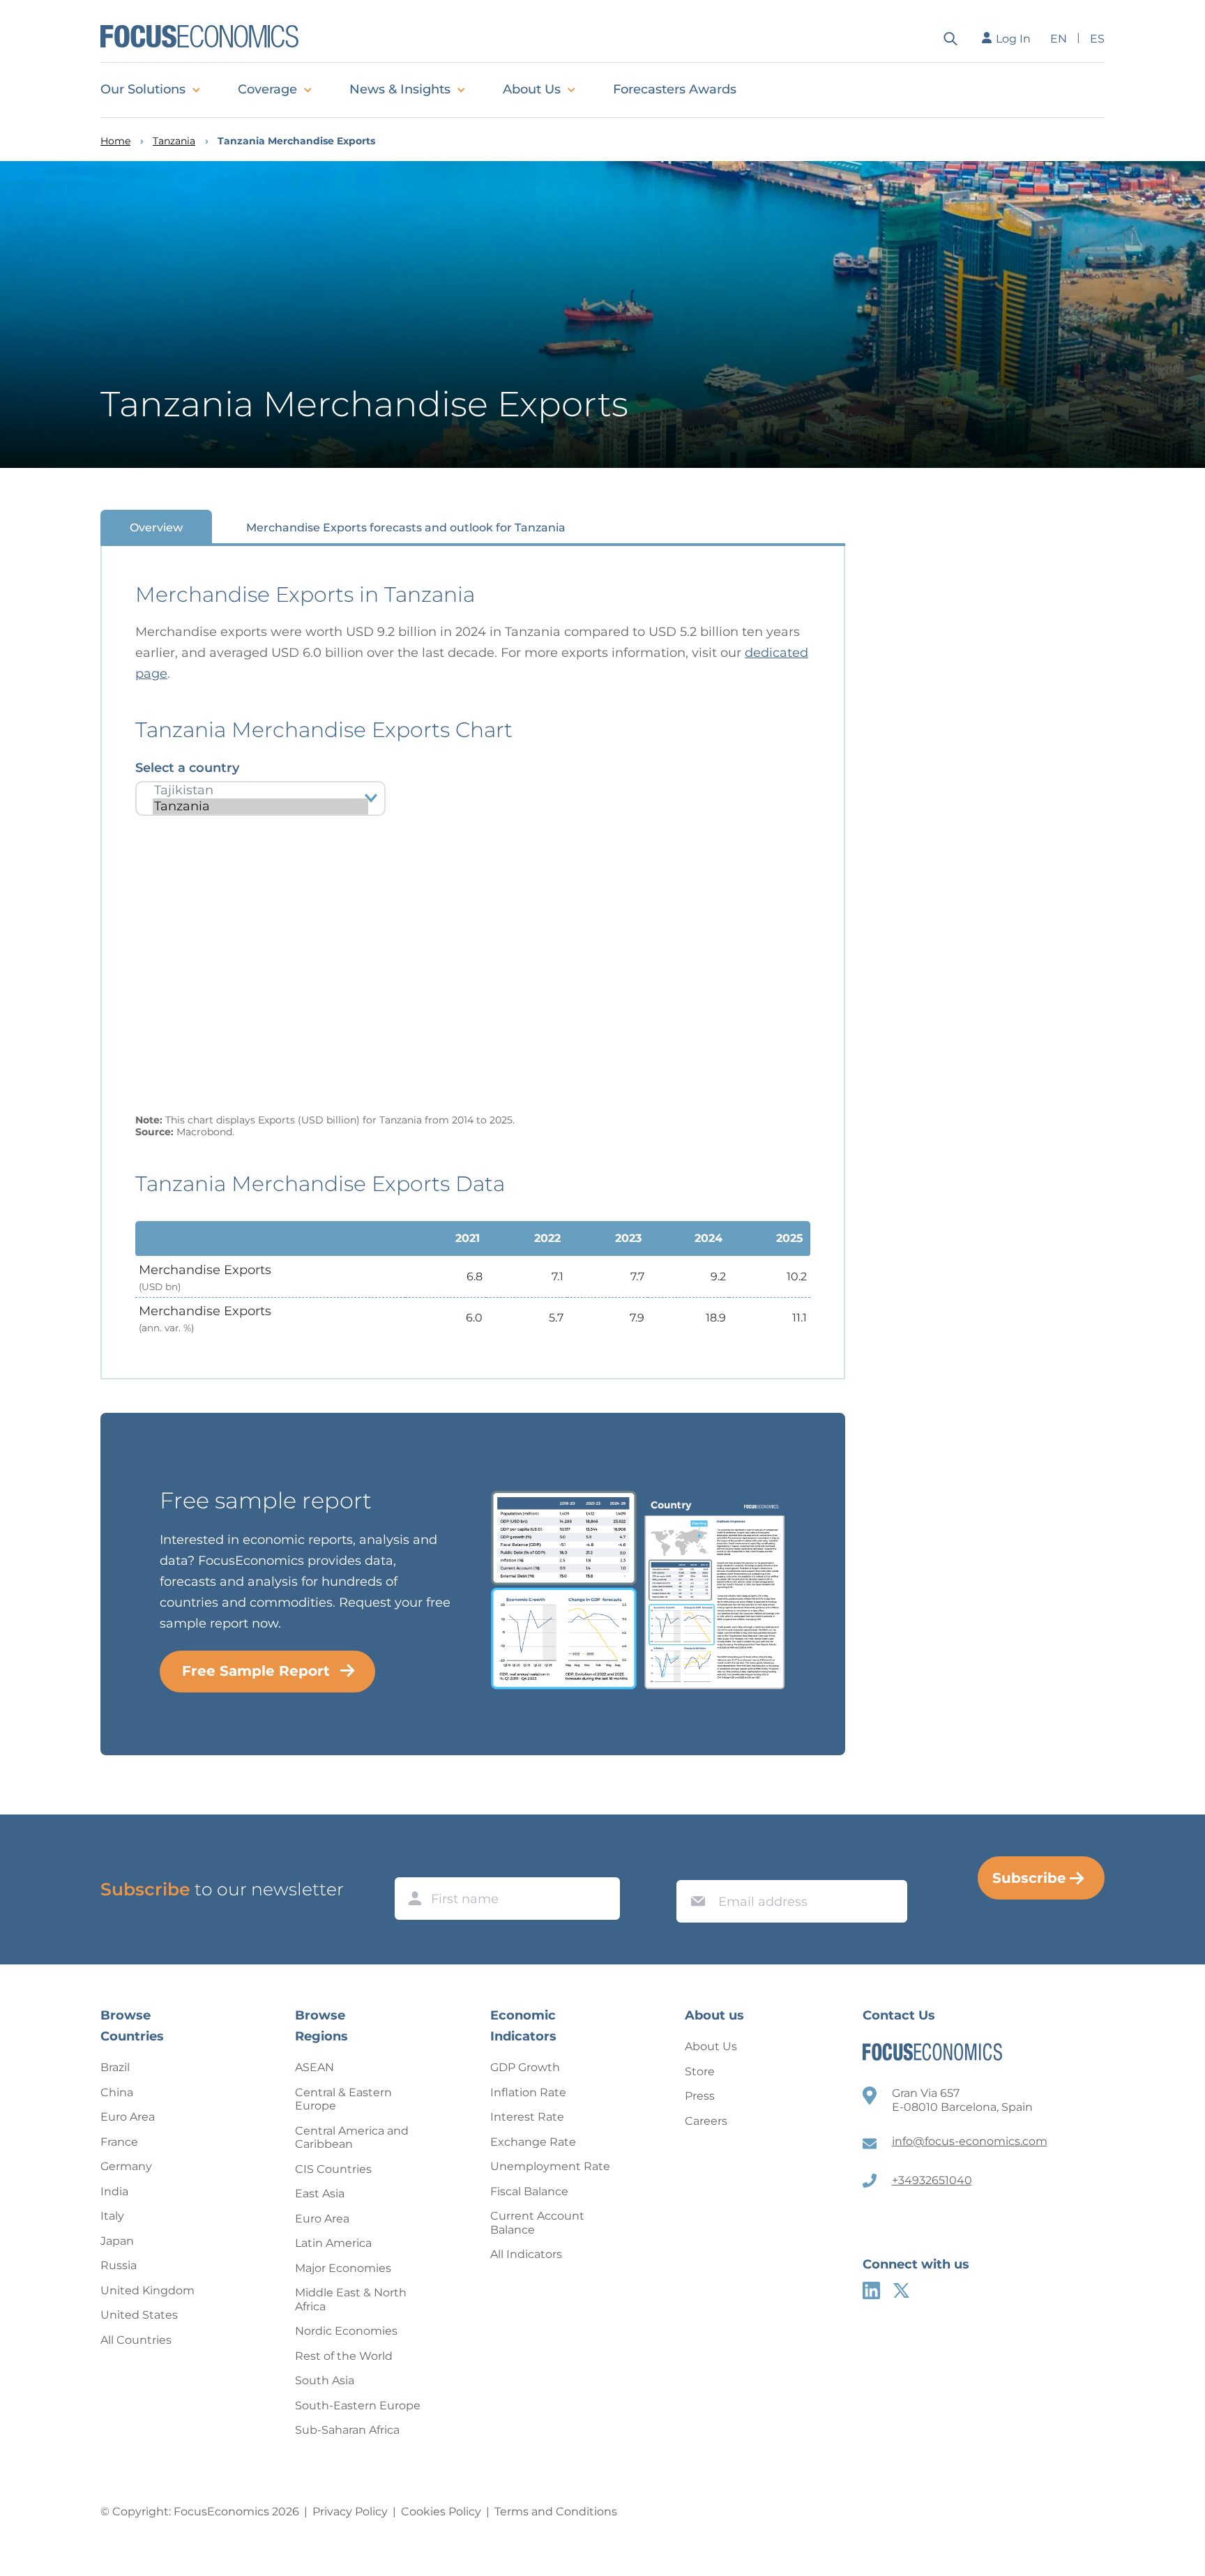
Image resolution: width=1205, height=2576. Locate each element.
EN (1059, 39)
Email (695, 1867)
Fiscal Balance (529, 2191)
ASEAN (314, 2067)
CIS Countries (333, 2169)
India (114, 2191)
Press (700, 2096)
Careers (706, 2121)
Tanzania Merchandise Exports (296, 141)
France (119, 2142)
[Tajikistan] (260, 790)
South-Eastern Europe (358, 2405)
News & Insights (400, 89)
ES (1097, 39)
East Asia (320, 2194)
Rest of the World (344, 2356)
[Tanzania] (260, 806)
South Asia (325, 2380)
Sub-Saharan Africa (347, 2430)
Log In (1013, 39)
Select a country (187, 768)
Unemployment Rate (550, 2166)
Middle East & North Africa (351, 2300)
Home (115, 141)
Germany (126, 2166)
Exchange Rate (533, 2142)
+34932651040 (932, 2180)
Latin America (333, 2243)
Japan (117, 2241)
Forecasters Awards (675, 89)
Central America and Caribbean (352, 2138)
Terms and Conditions (556, 2511)
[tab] (156, 527)
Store (700, 2071)
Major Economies (343, 2268)
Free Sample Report (256, 1671)
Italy (112, 2216)
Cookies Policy (441, 2511)
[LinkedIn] (871, 2290)
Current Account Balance (537, 2223)
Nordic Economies (346, 2331)
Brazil (115, 2067)
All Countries (136, 2340)
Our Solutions (143, 89)
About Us (532, 89)
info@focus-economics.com (970, 2141)
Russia (119, 2265)
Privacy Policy (350, 2511)
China (117, 2092)
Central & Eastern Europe (343, 2099)
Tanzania (174, 141)
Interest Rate (527, 2117)
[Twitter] (901, 2290)
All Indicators (526, 2254)
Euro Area (128, 2117)
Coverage (267, 89)
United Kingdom (147, 2290)
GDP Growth (525, 2067)
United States (139, 2315)
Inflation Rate (528, 2092)
